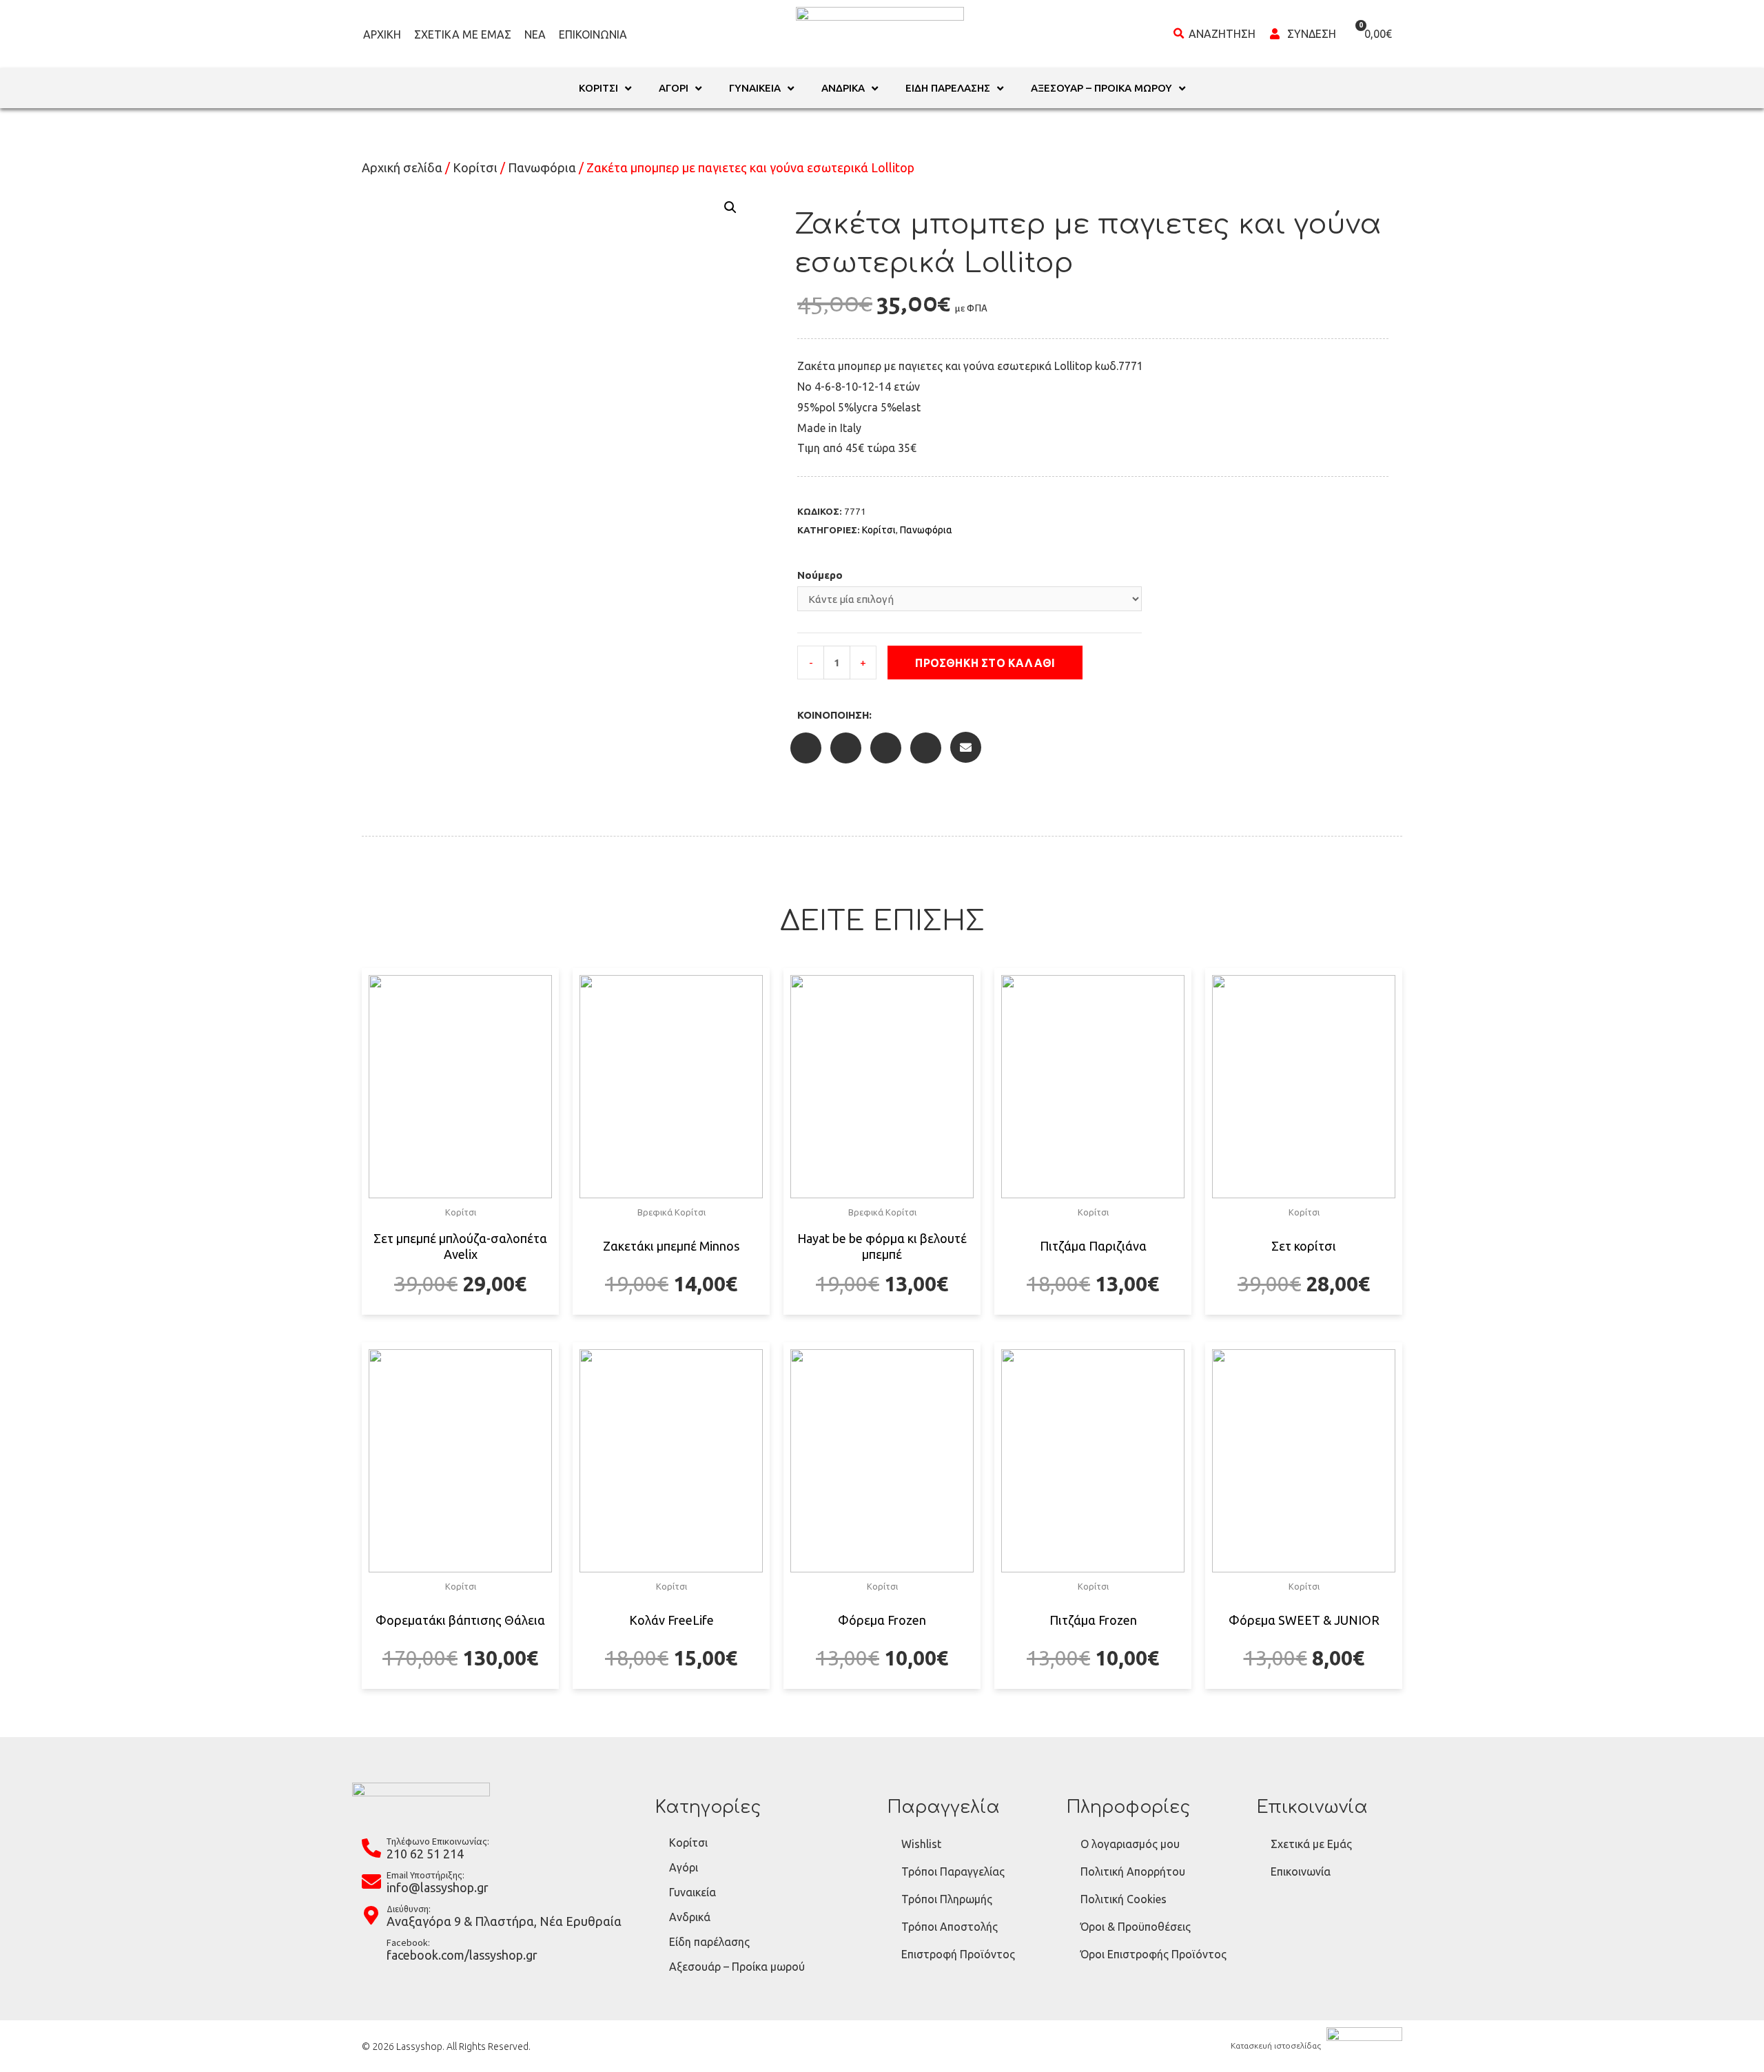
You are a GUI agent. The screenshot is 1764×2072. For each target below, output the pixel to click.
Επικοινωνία (593, 34)
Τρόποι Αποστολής (950, 1927)
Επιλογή (461, 1313)
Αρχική (382, 34)
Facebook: (408, 1942)
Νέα (535, 34)
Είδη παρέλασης (709, 1942)
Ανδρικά (690, 1917)
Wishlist (921, 1844)
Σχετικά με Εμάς (463, 34)
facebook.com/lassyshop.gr (462, 1955)
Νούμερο (820, 575)
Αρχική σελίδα (402, 167)
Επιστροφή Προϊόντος (958, 1954)
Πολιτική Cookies (1124, 1899)
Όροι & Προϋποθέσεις (1136, 1927)
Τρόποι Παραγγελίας (953, 1871)
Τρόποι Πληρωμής (947, 1899)
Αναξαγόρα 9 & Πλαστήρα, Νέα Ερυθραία (504, 1921)
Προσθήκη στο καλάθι (985, 663)
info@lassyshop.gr (438, 1887)
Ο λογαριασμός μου (1130, 1844)
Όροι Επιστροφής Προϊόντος (1153, 1954)
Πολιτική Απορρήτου (1133, 1871)
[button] (1096, 663)
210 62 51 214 (425, 1854)
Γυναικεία (693, 1892)
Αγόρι (684, 1867)
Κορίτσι (475, 167)
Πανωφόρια (542, 167)
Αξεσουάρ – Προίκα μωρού (737, 1967)
